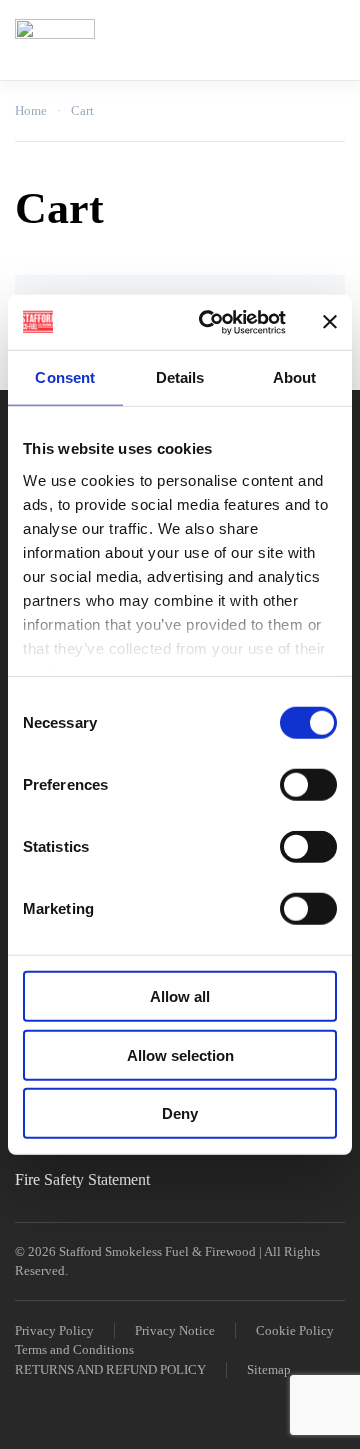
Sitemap (269, 1369)
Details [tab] (180, 377)
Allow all (180, 996)
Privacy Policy (54, 1330)
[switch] (308, 785)
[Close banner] (330, 322)
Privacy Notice (175, 1330)
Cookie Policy (295, 1330)
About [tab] (295, 377)
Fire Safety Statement (82, 1179)
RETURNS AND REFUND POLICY (110, 1369)
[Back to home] (55, 40)
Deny (180, 1113)
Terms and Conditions (74, 1349)
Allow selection (180, 1054)
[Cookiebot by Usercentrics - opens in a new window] (211, 322)
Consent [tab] (65, 377)
